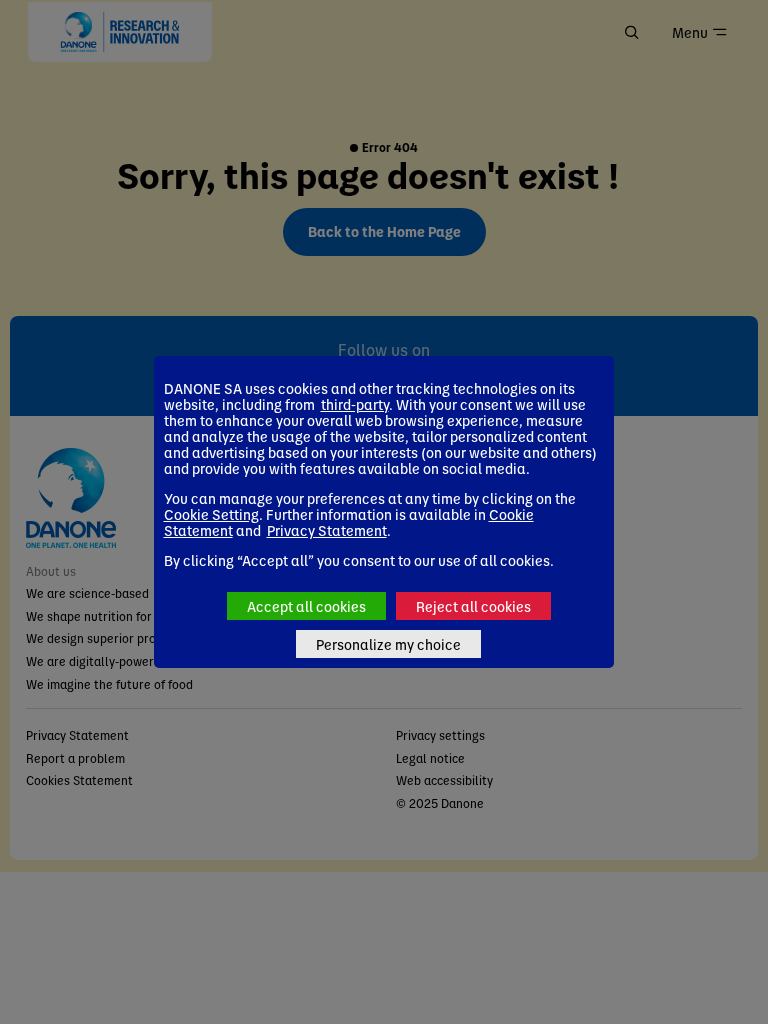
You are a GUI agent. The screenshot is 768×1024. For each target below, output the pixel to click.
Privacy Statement (327, 530)
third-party (355, 404)
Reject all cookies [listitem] (473, 606)
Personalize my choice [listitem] (388, 644)
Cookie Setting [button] (211, 514)
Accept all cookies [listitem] (306, 606)
